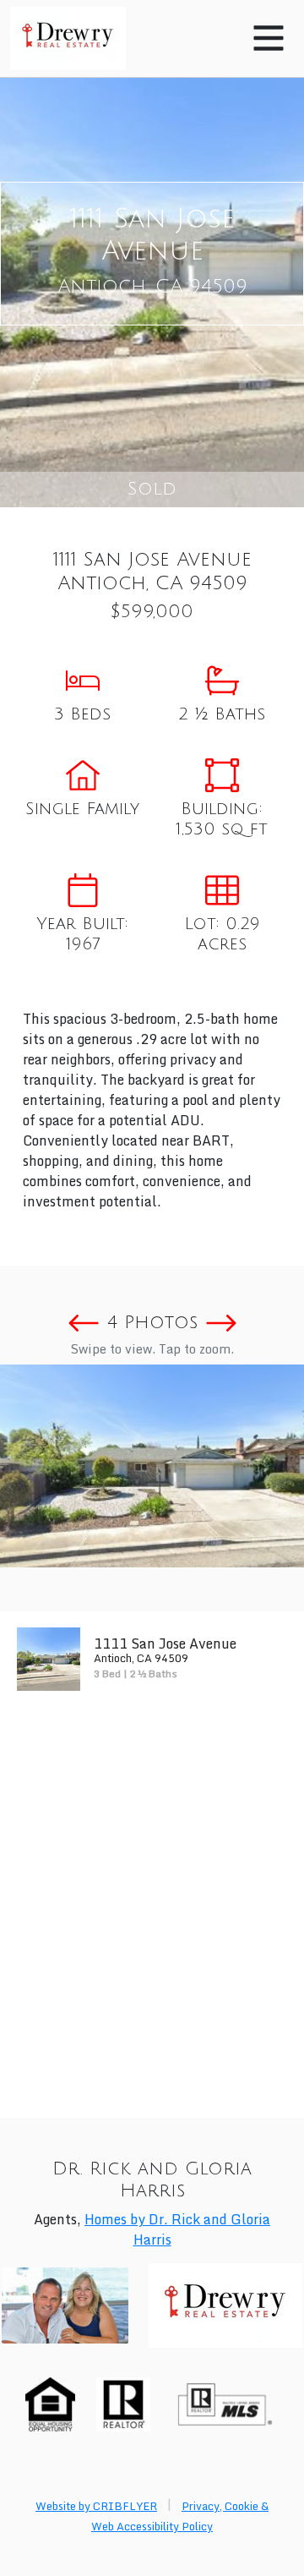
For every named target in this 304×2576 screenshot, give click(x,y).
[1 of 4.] (152, 1466)
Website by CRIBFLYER (96, 2506)
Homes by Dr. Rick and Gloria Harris (177, 2229)
